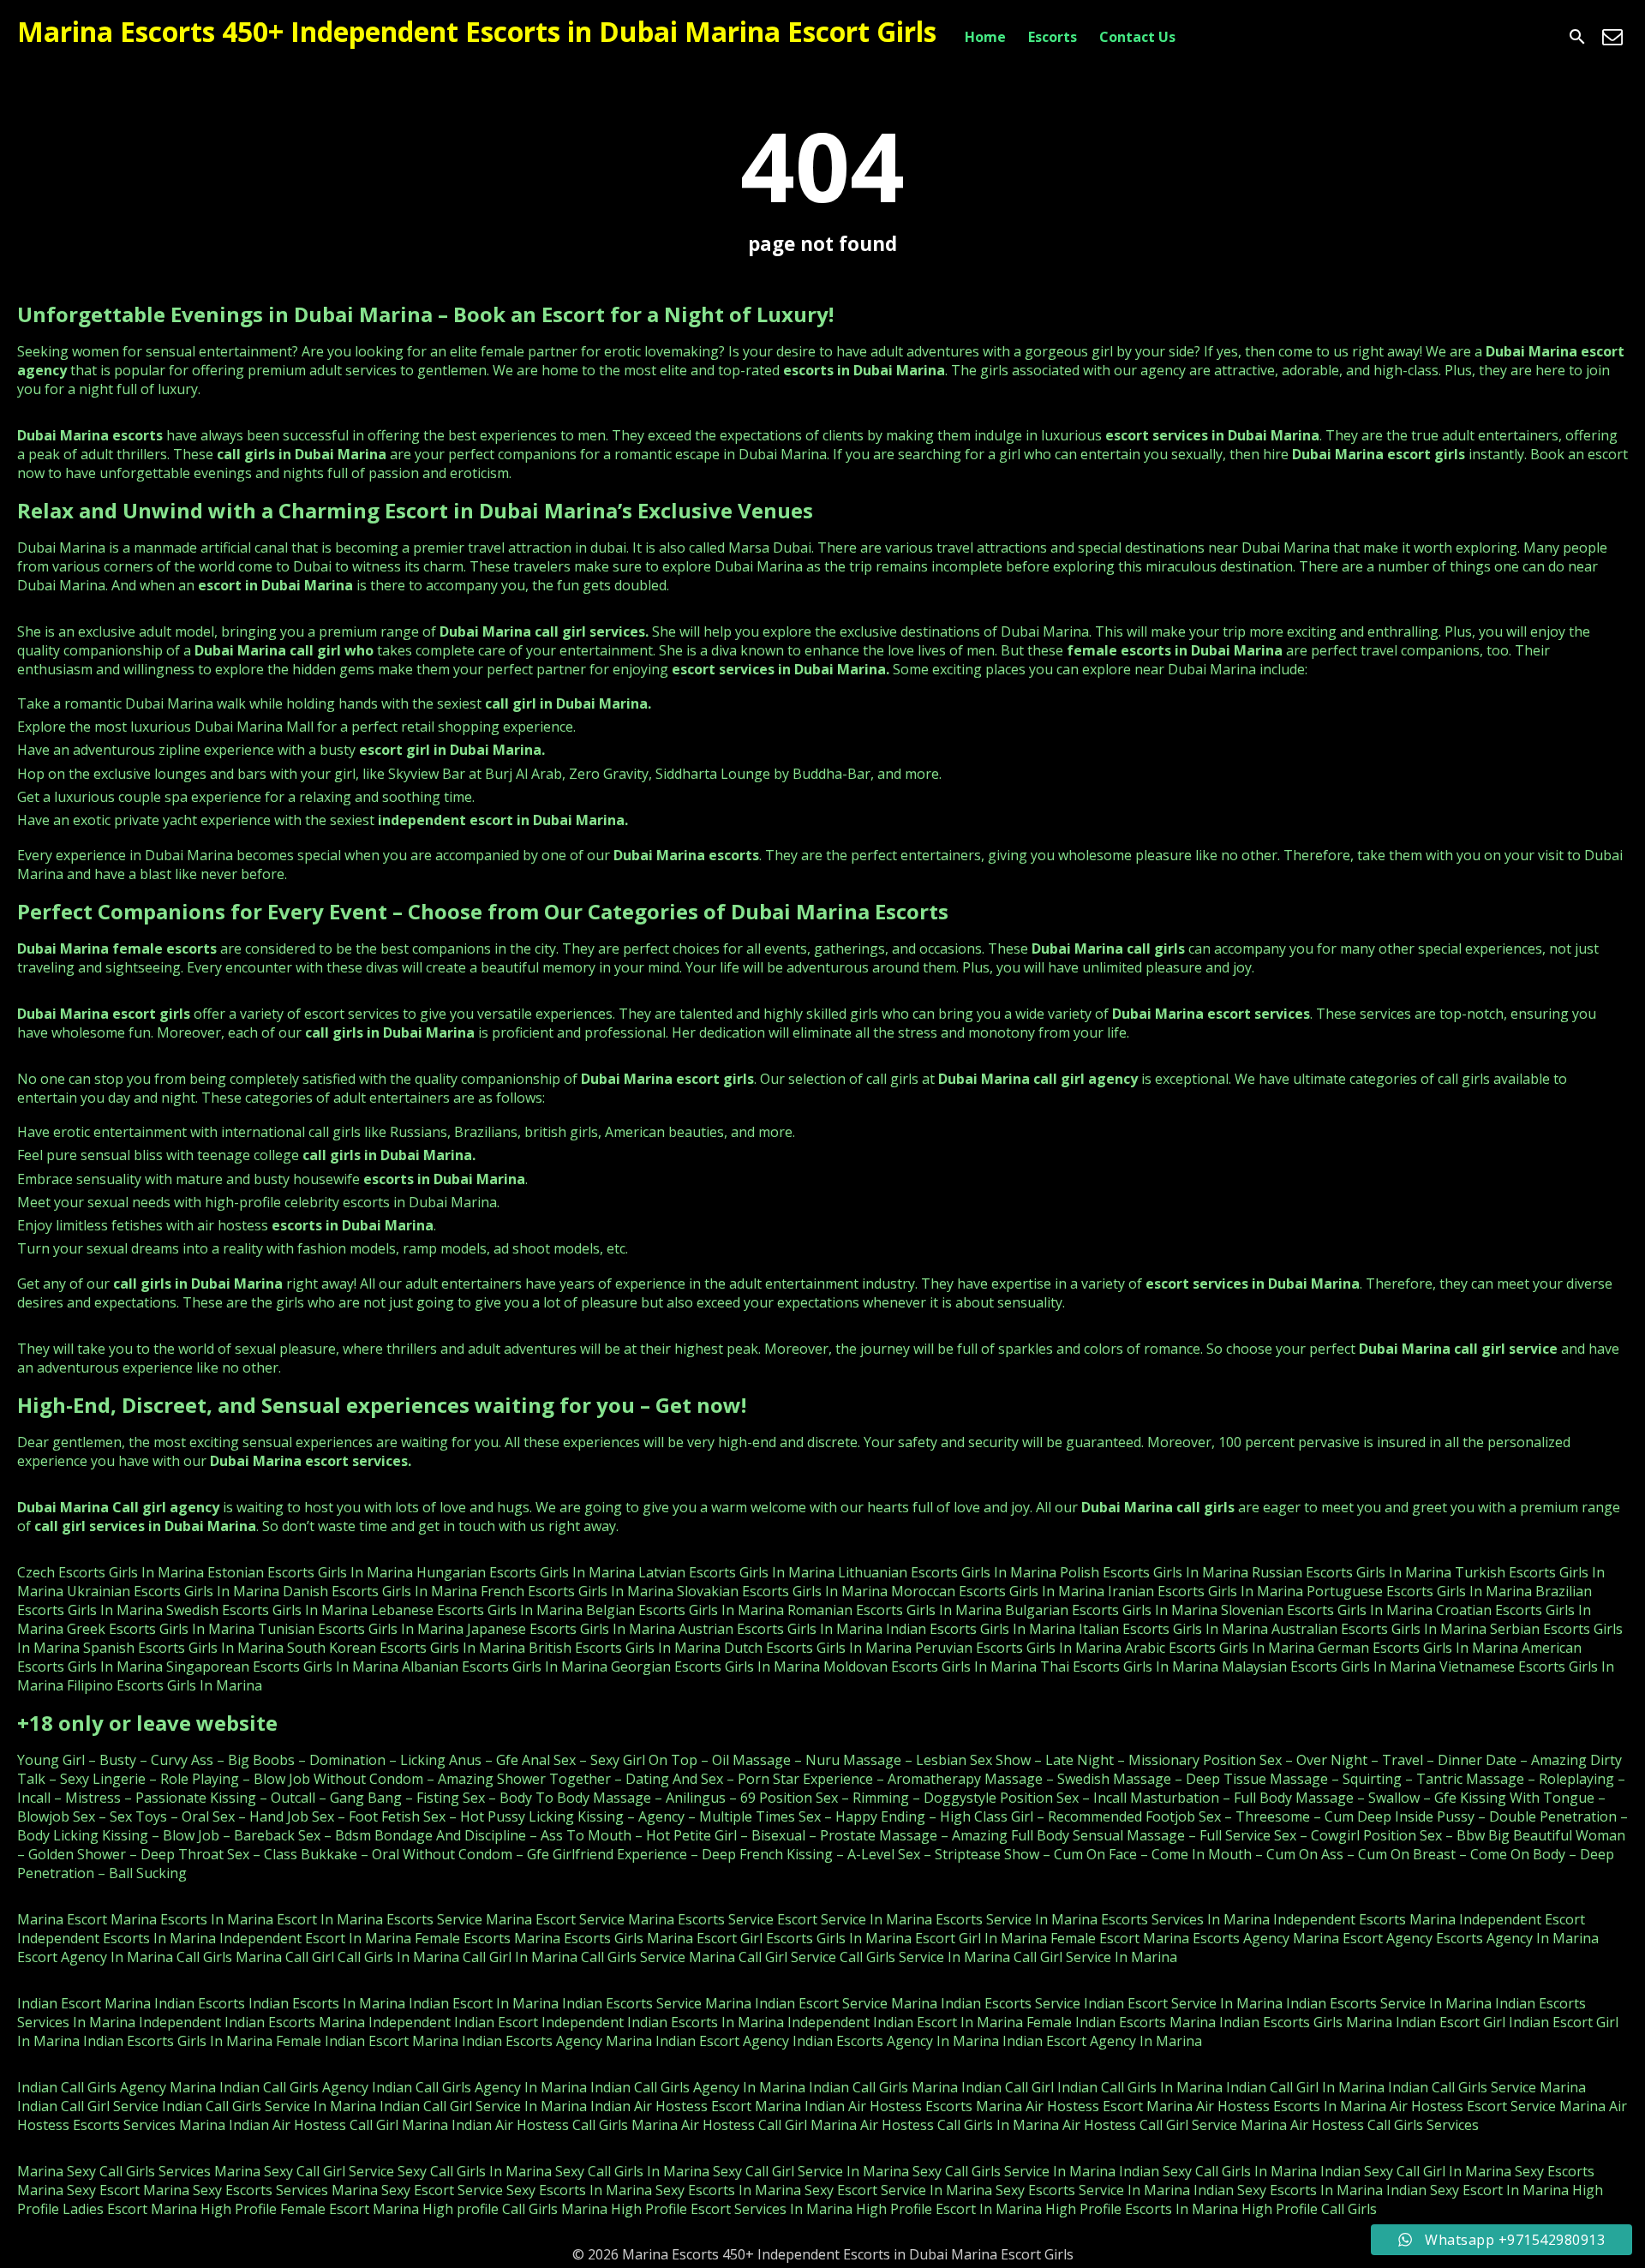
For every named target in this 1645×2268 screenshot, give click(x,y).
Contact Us (1137, 37)
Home (985, 37)
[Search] (1577, 37)
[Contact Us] (1612, 37)
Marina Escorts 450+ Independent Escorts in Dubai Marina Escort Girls (477, 31)
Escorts (1053, 37)
